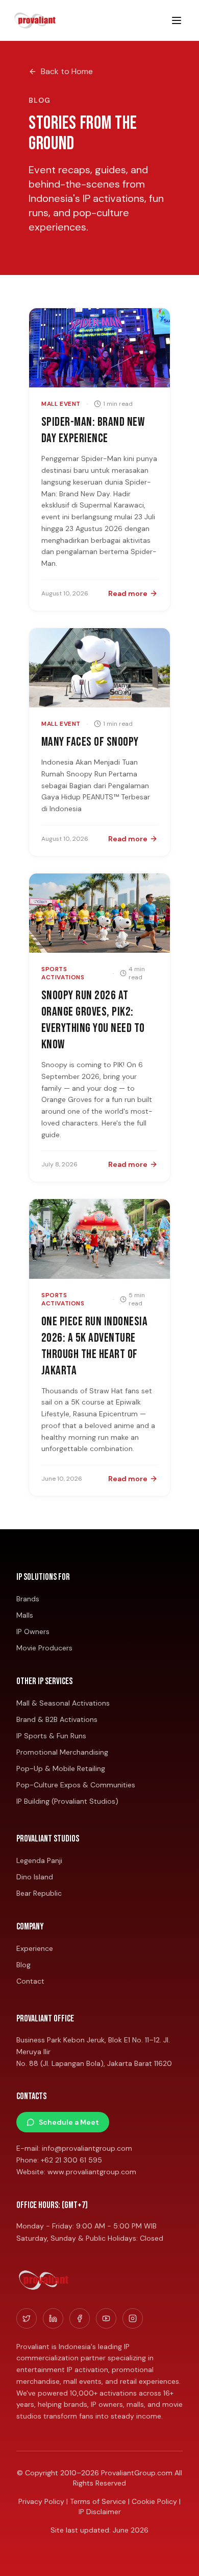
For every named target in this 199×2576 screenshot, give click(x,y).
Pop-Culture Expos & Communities (76, 1785)
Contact (30, 1981)
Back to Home (67, 71)
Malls (25, 1615)
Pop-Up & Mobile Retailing (61, 1768)
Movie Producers (44, 1648)
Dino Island (35, 1877)
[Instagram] (133, 2318)
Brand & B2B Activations (57, 1719)
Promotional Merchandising (62, 1752)
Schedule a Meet (69, 2122)
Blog (23, 1965)
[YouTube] (106, 2318)
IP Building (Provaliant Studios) (67, 1801)
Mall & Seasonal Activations (63, 1703)
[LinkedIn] (53, 2318)
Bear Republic (39, 1893)
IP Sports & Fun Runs (51, 1736)
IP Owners (33, 1631)
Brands (28, 1599)
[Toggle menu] (177, 20)
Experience (35, 1948)
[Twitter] (27, 2318)
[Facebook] (80, 2318)
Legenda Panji (39, 1860)
